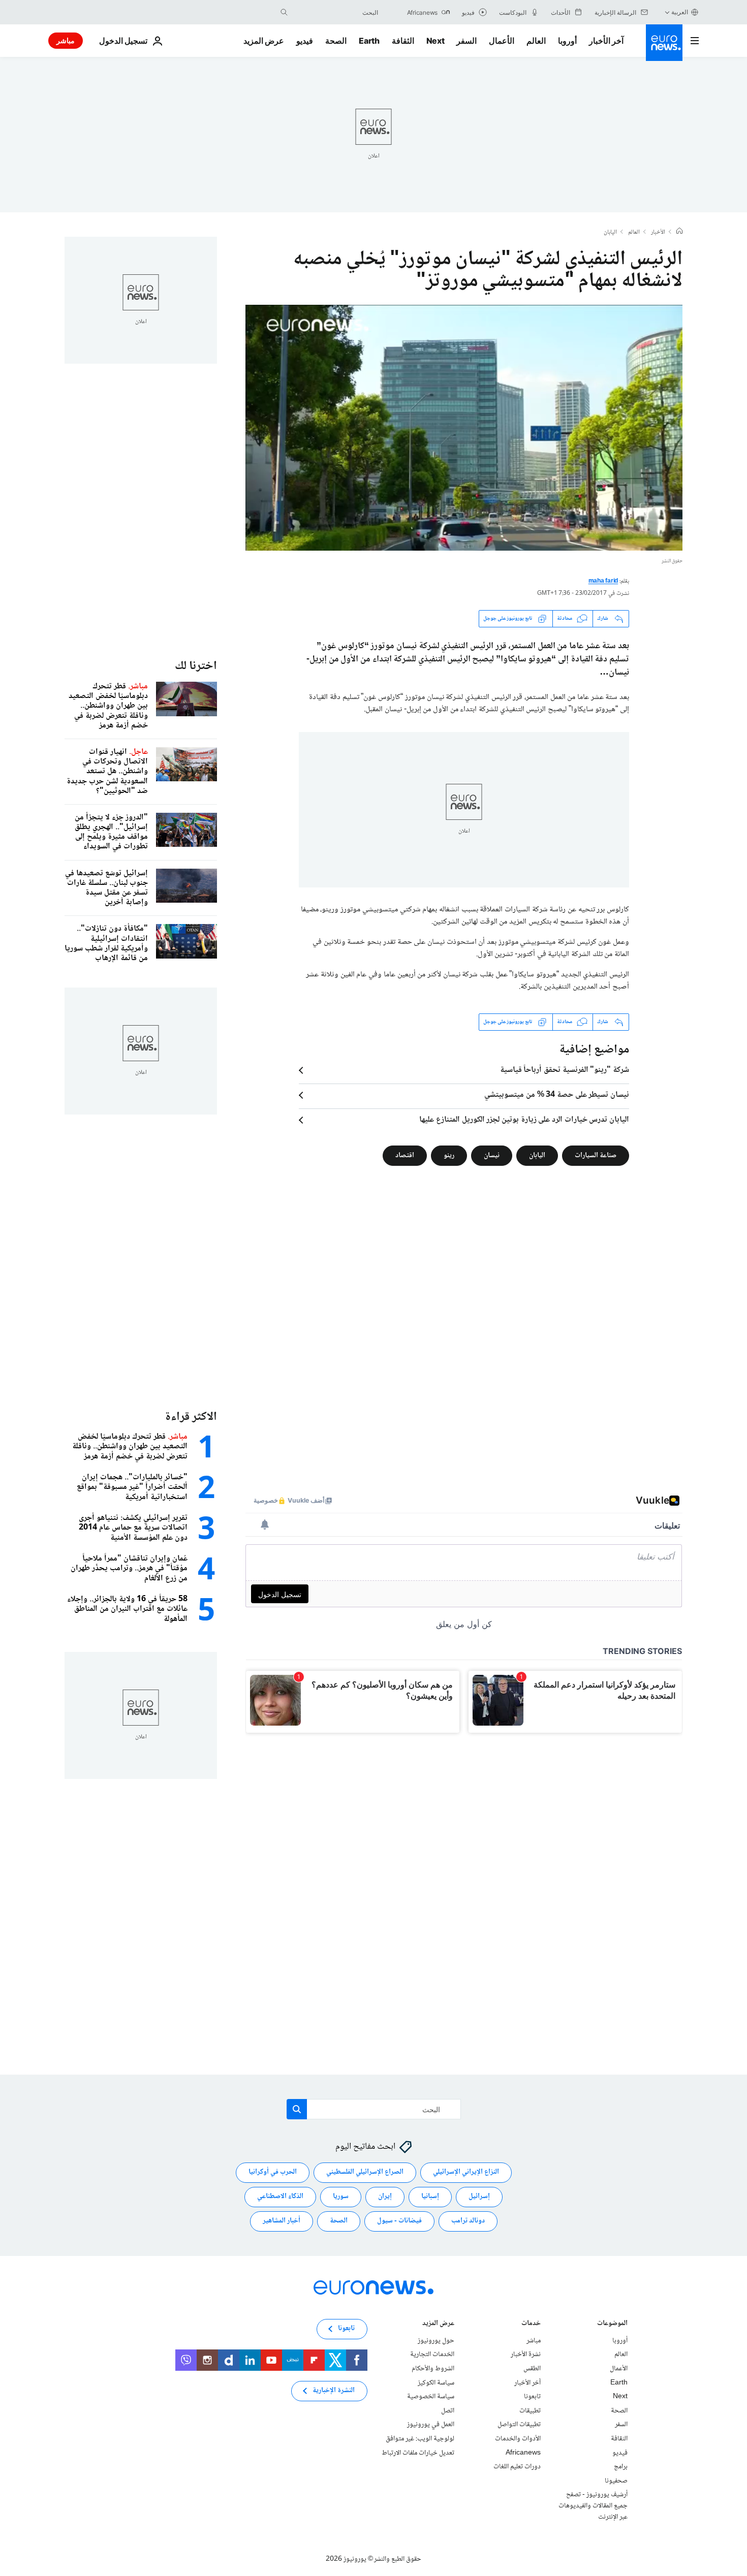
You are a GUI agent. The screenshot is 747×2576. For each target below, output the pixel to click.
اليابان (610, 233)
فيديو (305, 41)
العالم (536, 41)
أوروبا (567, 41)
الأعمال (502, 41)
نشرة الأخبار (526, 2355)
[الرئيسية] (679, 232)
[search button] (284, 12)
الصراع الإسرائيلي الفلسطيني (365, 2173)
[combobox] (335, 12)
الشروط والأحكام (433, 2369)
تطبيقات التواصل (519, 2425)
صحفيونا (616, 2481)
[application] (464, 428)
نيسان (492, 1155)
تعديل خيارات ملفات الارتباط (418, 2453)
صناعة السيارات (596, 1155)
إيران (385, 2197)
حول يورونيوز (436, 2341)
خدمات (531, 2324)
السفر (466, 41)
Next (435, 41)
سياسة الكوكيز (436, 2383)
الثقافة (403, 41)
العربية (680, 12)
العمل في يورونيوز (431, 2425)
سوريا (341, 2197)
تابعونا (532, 2397)
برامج (621, 2467)
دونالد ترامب (468, 2221)
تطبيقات (530, 2411)
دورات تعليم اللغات (517, 2467)
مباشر (66, 40)
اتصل (448, 2411)
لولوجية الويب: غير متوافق (420, 2439)
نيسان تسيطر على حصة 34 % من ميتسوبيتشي (557, 1095)
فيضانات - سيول (399, 2221)
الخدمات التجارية (432, 2355)
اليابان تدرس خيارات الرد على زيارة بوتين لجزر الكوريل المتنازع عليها (524, 1120)
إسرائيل (479, 2197)
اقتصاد (405, 1155)
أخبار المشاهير (282, 2221)
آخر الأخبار (606, 41)
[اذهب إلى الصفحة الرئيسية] (664, 43)
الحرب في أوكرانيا (273, 2173)
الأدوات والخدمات (518, 2439)
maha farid (603, 581)
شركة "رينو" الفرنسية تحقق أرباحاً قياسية (565, 1070)
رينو (449, 1155)
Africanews (523, 2453)
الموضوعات (612, 2324)
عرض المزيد (438, 2324)
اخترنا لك (196, 666)
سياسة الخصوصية (431, 2397)
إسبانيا (430, 2197)
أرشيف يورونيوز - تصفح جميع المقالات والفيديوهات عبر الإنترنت (593, 2506)
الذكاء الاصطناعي (280, 2197)
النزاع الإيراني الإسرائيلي (466, 2173)
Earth (369, 41)
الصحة (336, 41)
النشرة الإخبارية (334, 2391)
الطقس (532, 2369)
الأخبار (658, 233)
